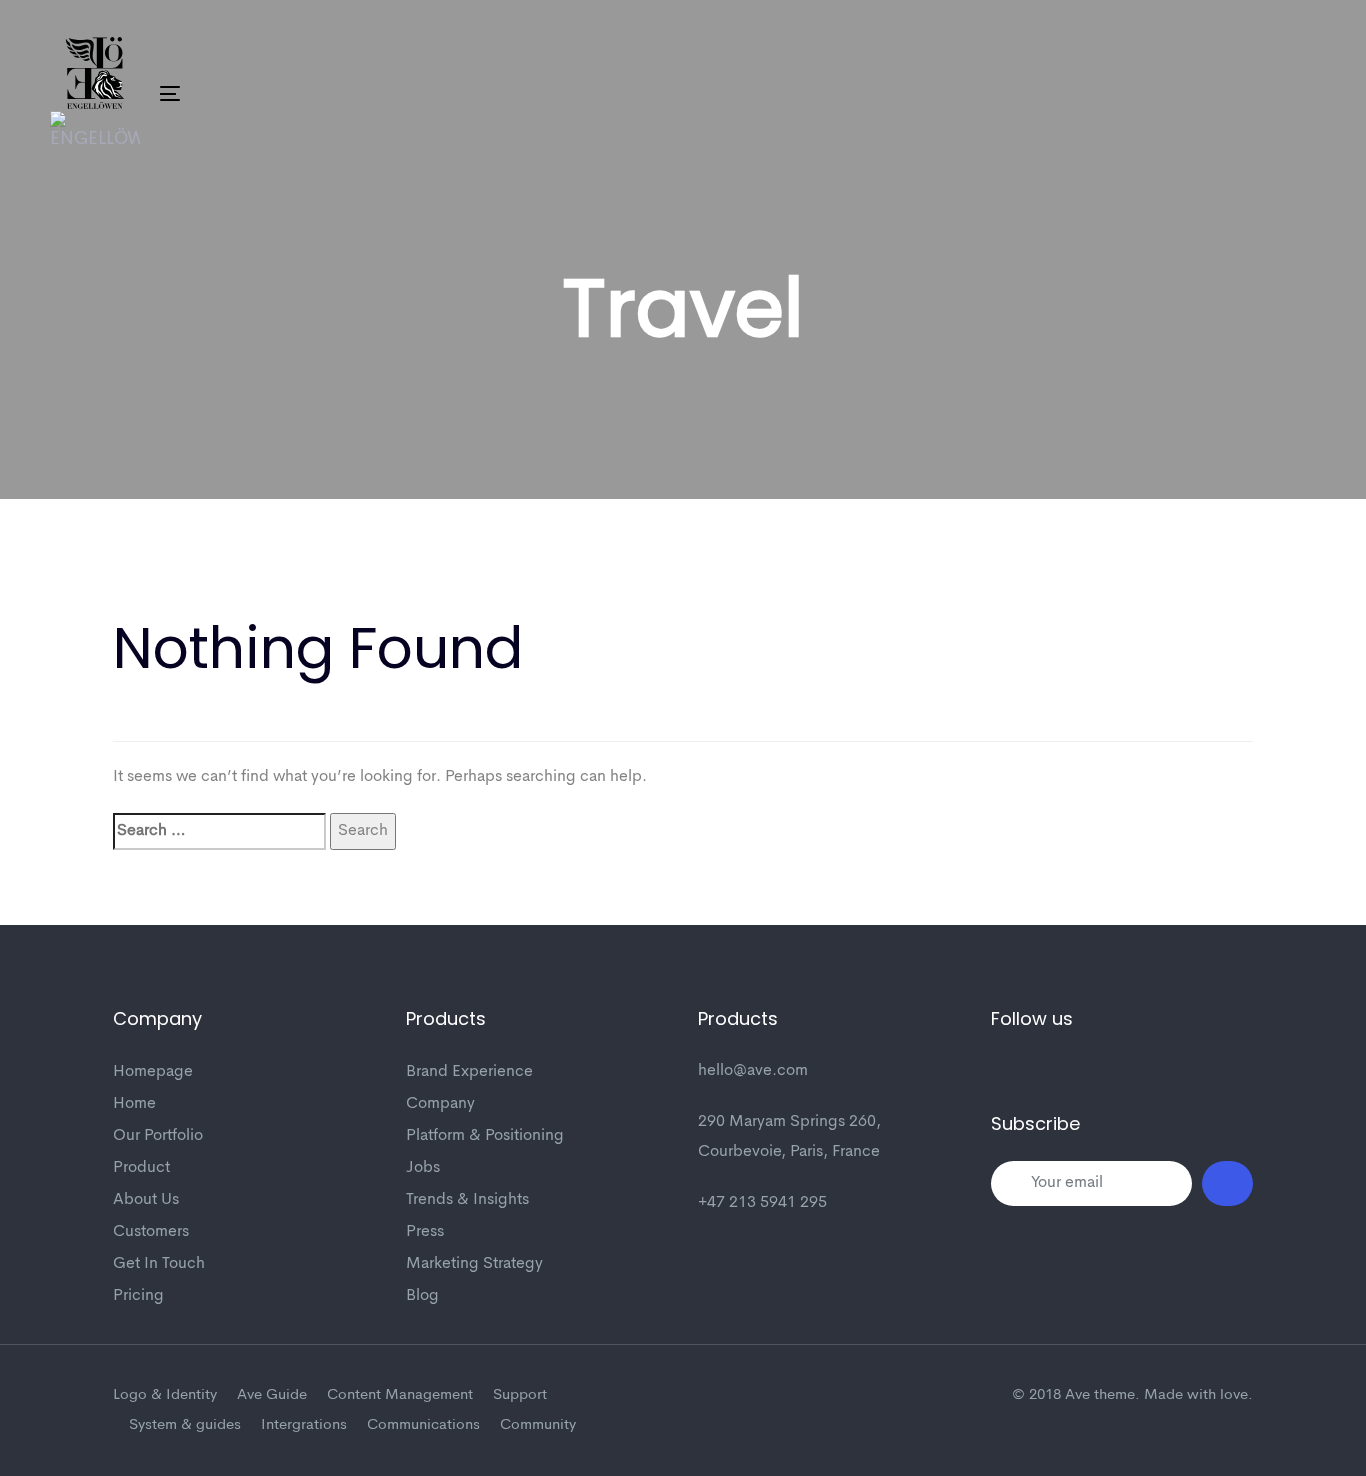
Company (440, 1104)
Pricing (138, 1296)
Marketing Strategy (474, 1264)
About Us (146, 1200)
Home (134, 1104)
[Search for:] (219, 831)
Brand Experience (469, 1072)
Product (141, 1168)
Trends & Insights (467, 1200)
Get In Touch (159, 1264)
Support (520, 1395)
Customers (151, 1232)
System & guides (185, 1425)
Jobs (423, 1168)
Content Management (400, 1395)
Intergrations (304, 1425)
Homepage (153, 1072)
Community (538, 1425)
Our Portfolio (158, 1136)
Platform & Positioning (485, 1136)
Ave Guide (272, 1395)
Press (425, 1232)
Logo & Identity (165, 1395)
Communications (423, 1425)
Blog (422, 1296)
